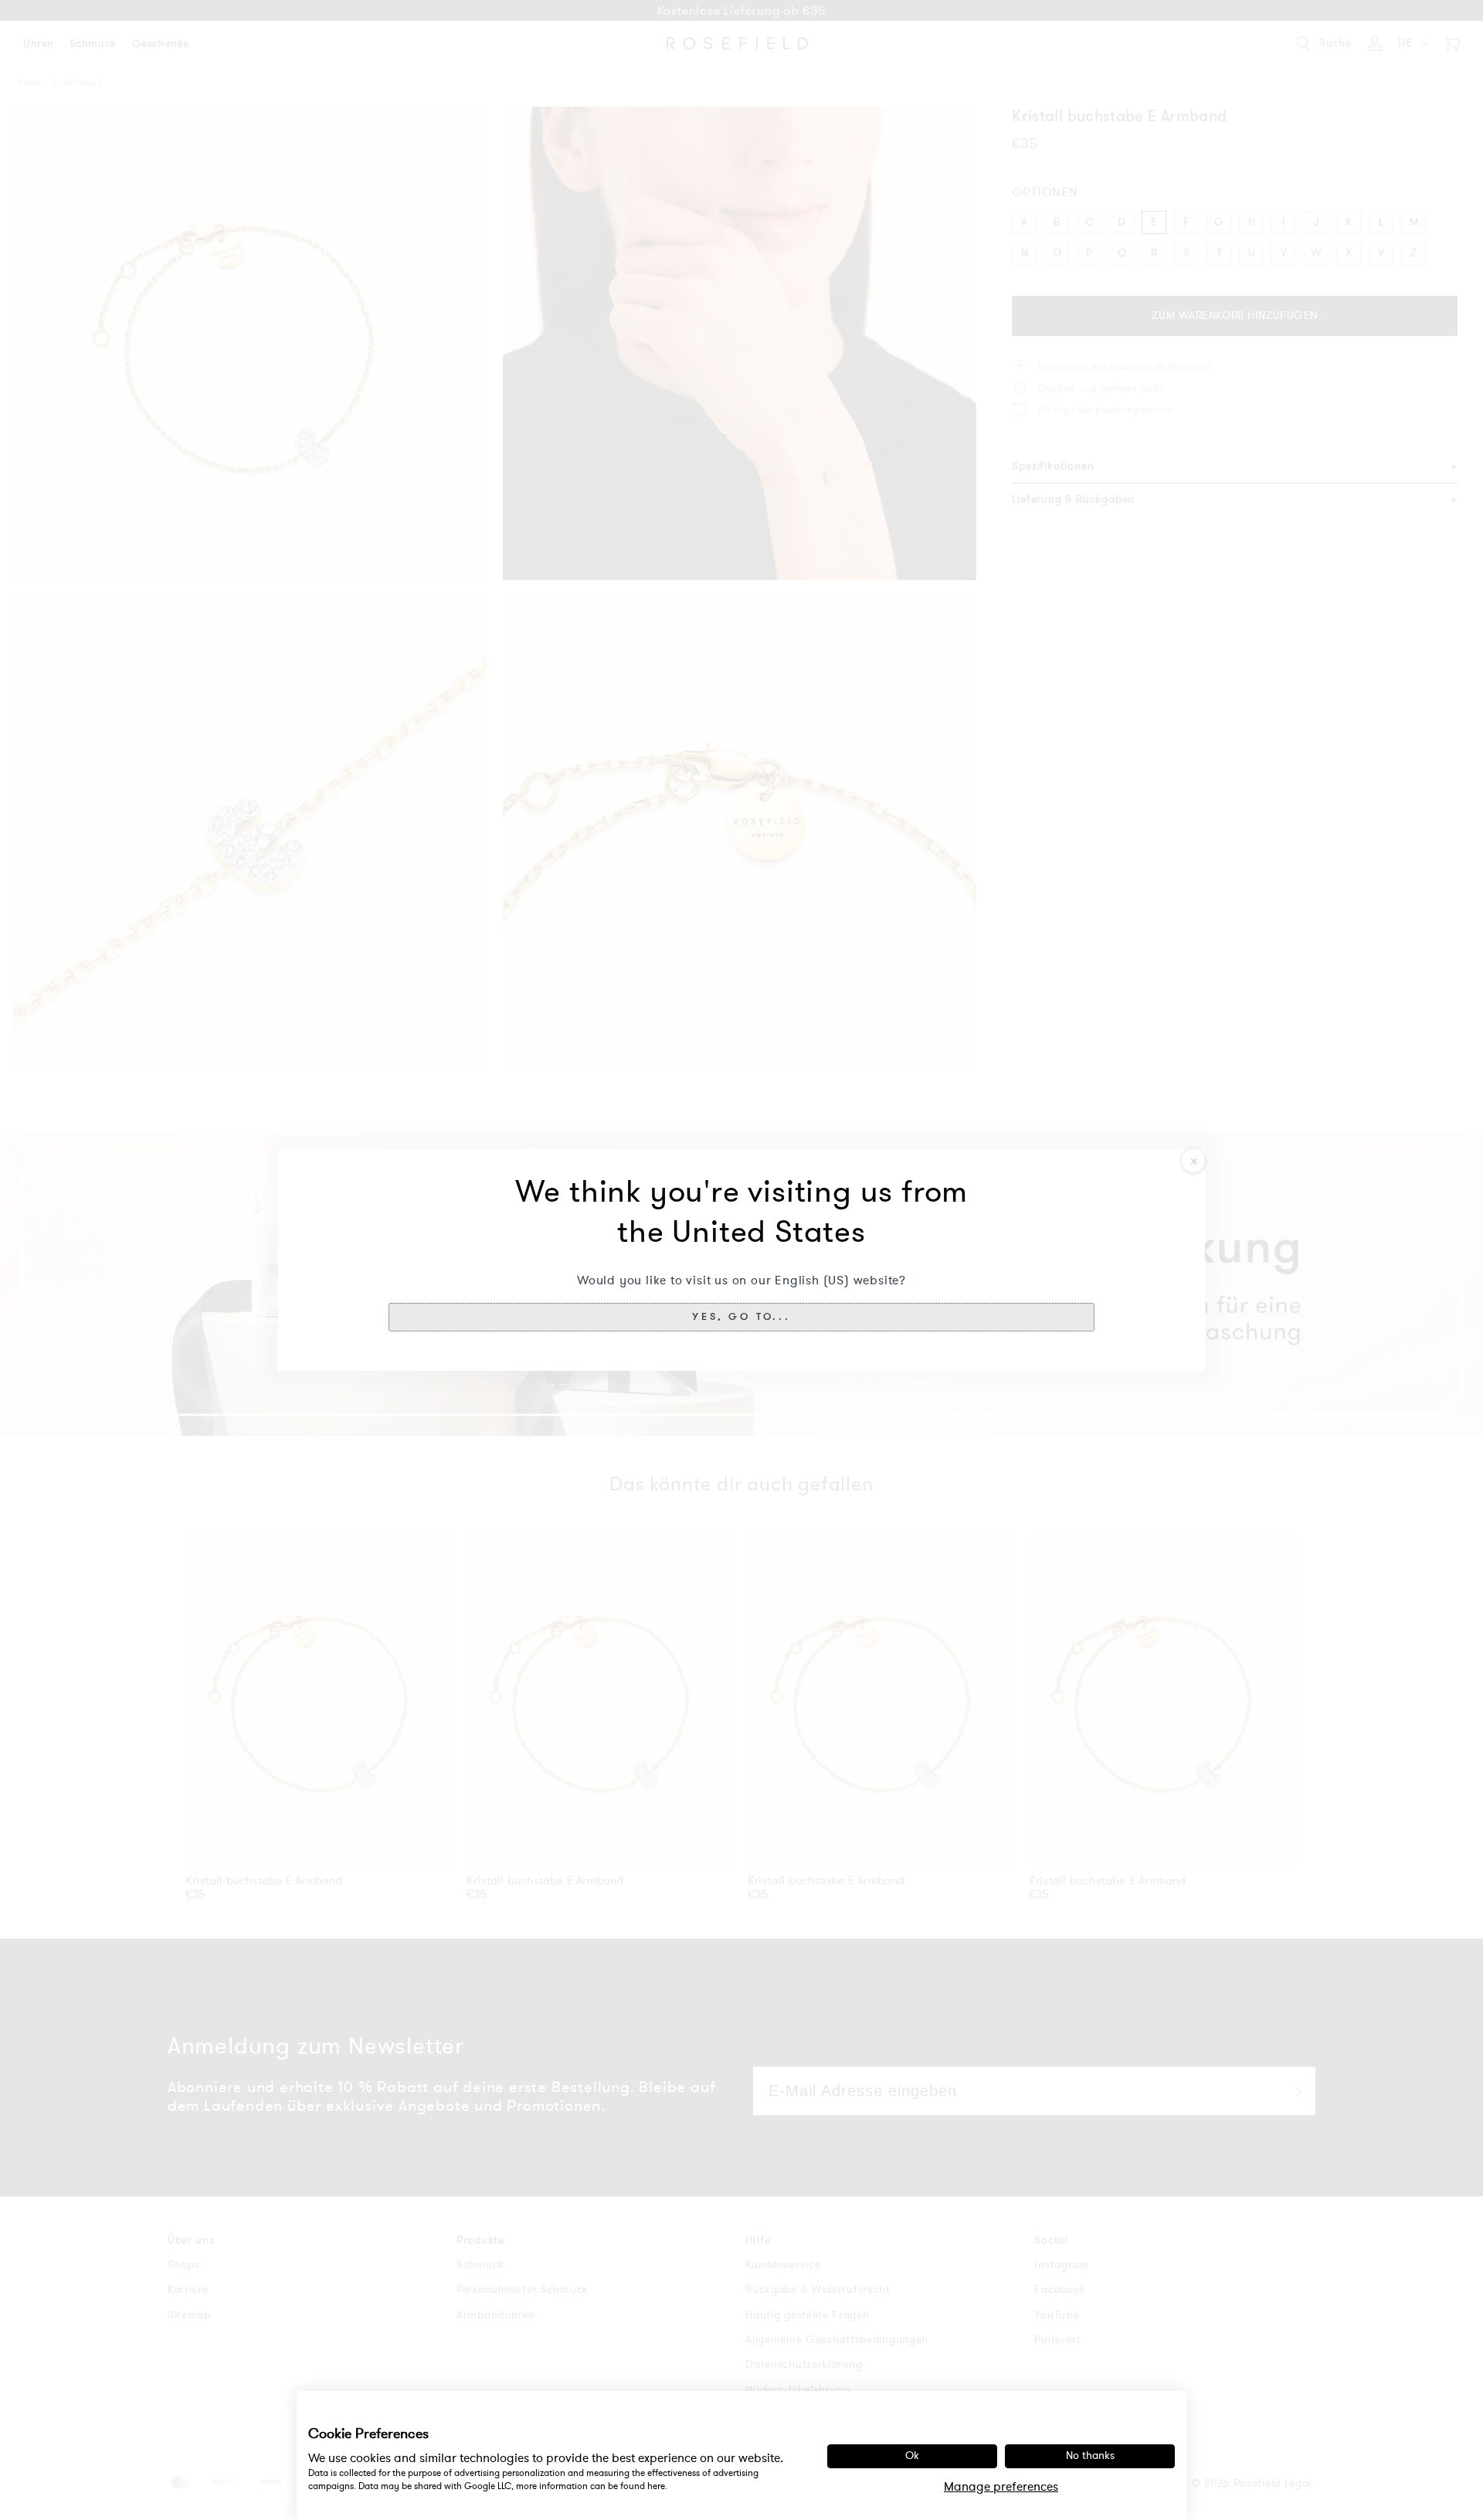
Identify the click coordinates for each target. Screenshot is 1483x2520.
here (656, 2486)
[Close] (1193, 1161)
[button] (741, 1317)
